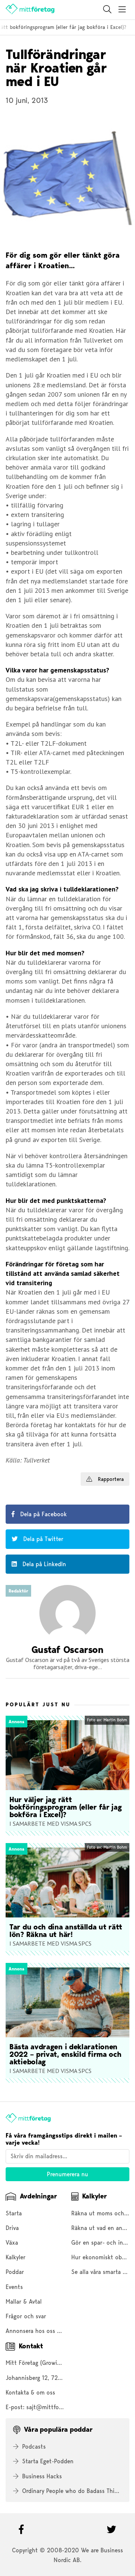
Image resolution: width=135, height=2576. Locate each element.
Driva (12, 2228)
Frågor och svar (26, 2316)
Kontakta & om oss (30, 2392)
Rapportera (110, 1479)
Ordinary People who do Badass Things (73, 2491)
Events (14, 2287)
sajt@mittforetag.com (55, 2407)
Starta (14, 2213)
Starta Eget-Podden (48, 2461)
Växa (12, 2243)
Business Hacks (42, 2476)
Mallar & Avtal (24, 2302)
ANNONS (14, 1475)
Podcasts (34, 2447)
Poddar (15, 2272)
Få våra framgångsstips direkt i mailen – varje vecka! (64, 2139)
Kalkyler (16, 2257)
